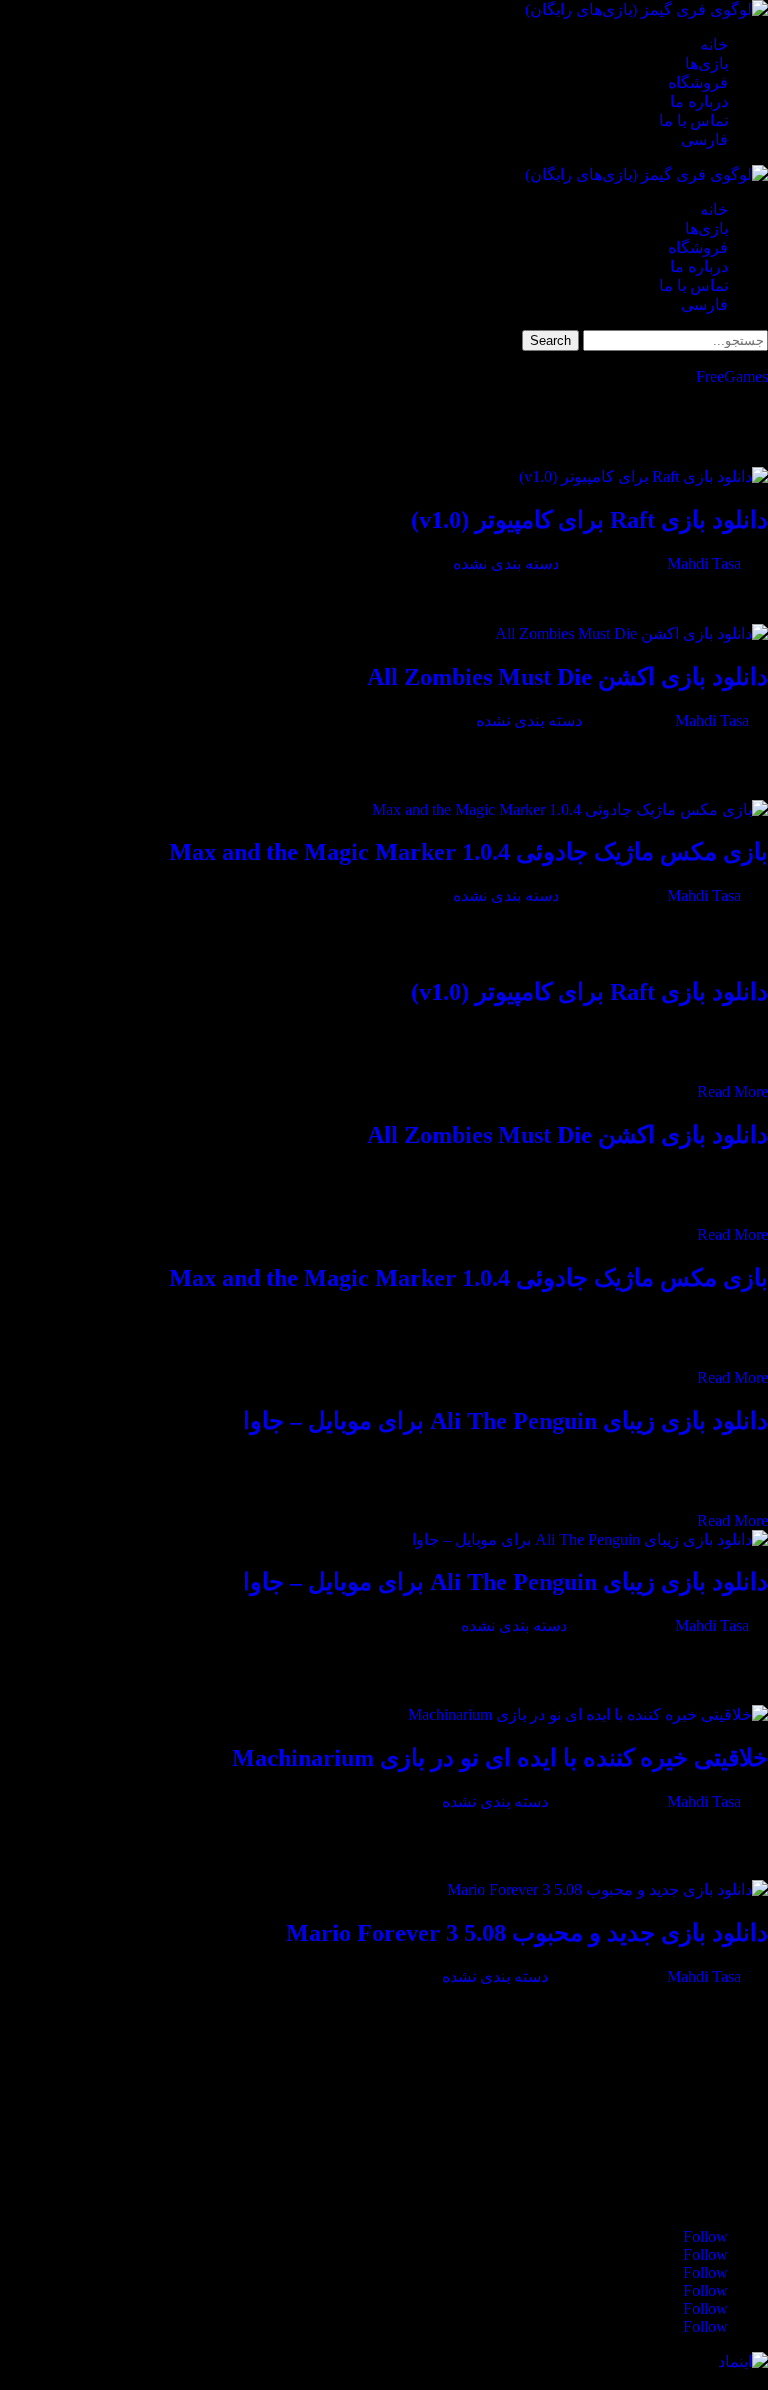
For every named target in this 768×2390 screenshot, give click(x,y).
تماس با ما (693, 120)
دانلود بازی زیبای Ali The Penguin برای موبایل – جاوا (505, 1421)
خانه (714, 44)
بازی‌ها (706, 63)
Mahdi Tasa (704, 563)
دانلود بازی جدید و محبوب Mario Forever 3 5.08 (527, 1933)
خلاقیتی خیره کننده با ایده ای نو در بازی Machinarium (500, 1758)
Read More (732, 1091)
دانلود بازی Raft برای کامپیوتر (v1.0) (589, 520)
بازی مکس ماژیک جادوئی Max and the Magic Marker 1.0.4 (468, 852)
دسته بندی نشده (506, 563)
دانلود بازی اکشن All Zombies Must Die (567, 677)
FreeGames (732, 376)
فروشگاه (698, 82)
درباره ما (699, 101)
